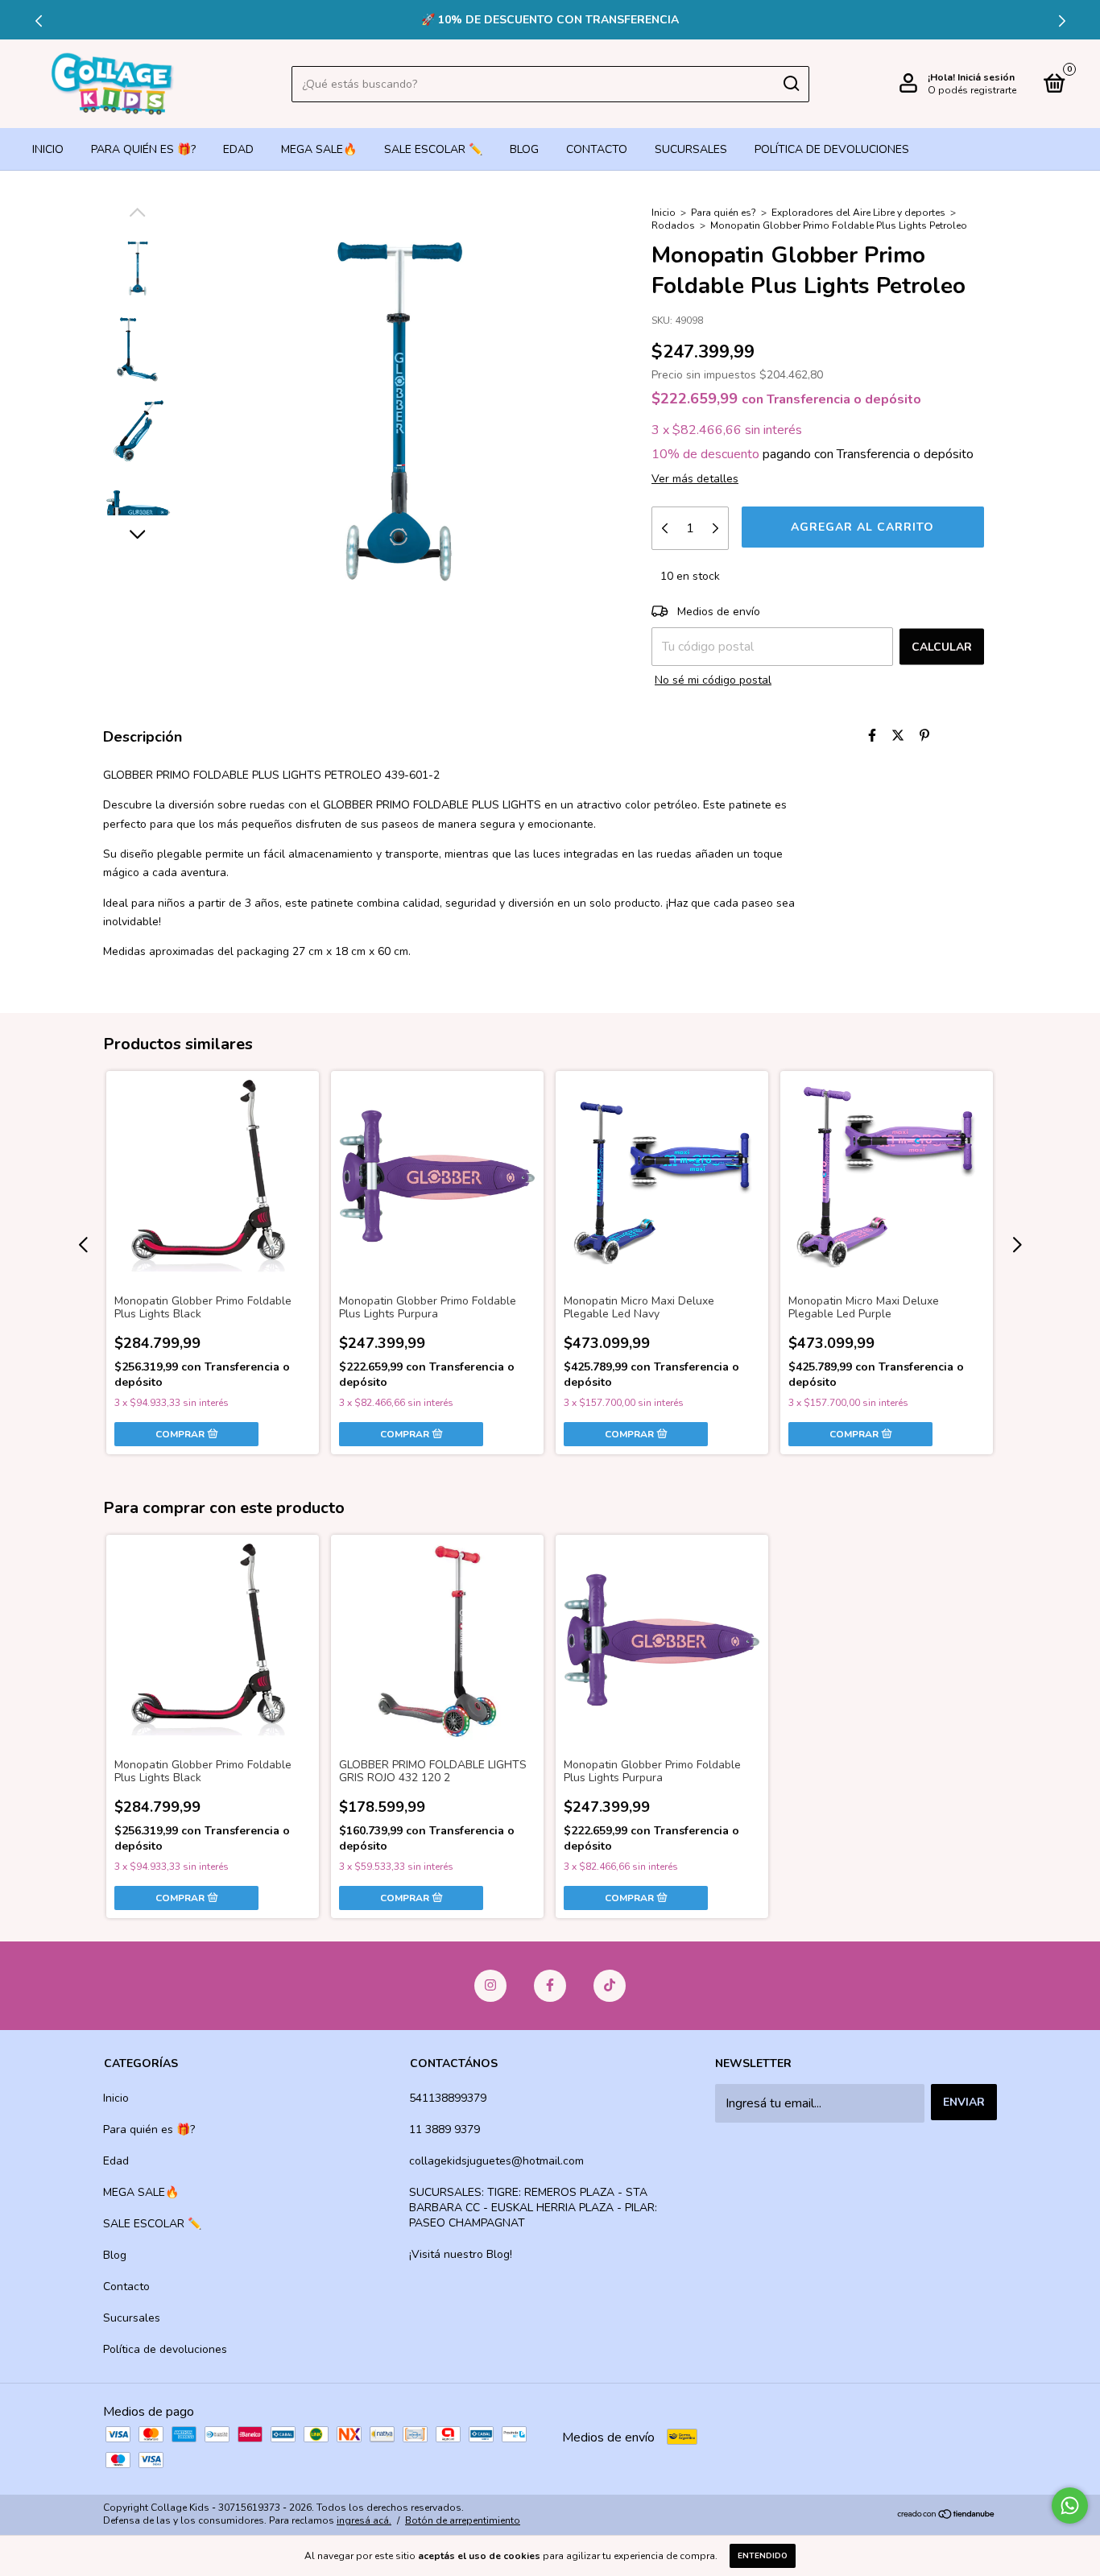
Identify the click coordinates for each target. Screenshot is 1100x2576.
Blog (524, 149)
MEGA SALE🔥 (319, 149)
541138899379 (448, 2098)
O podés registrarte (972, 90)
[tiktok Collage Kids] (610, 1986)
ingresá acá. (364, 2520)
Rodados (673, 225)
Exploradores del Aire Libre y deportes (858, 213)
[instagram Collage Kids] (490, 1986)
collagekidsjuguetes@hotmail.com (496, 2161)
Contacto (597, 149)
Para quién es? (724, 213)
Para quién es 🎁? (143, 149)
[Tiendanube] (947, 2516)
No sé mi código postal (713, 680)
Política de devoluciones (832, 149)
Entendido (763, 2556)
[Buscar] (790, 84)
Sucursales (691, 149)
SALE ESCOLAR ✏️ (433, 149)
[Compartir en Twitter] (898, 736)
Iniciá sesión (986, 77)
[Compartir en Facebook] (872, 736)
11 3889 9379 (445, 2129)
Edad (238, 149)
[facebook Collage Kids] (550, 1986)
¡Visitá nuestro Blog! (461, 2254)
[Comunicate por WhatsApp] (1070, 2506)
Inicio (48, 149)
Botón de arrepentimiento (463, 2520)
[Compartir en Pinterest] (924, 736)
